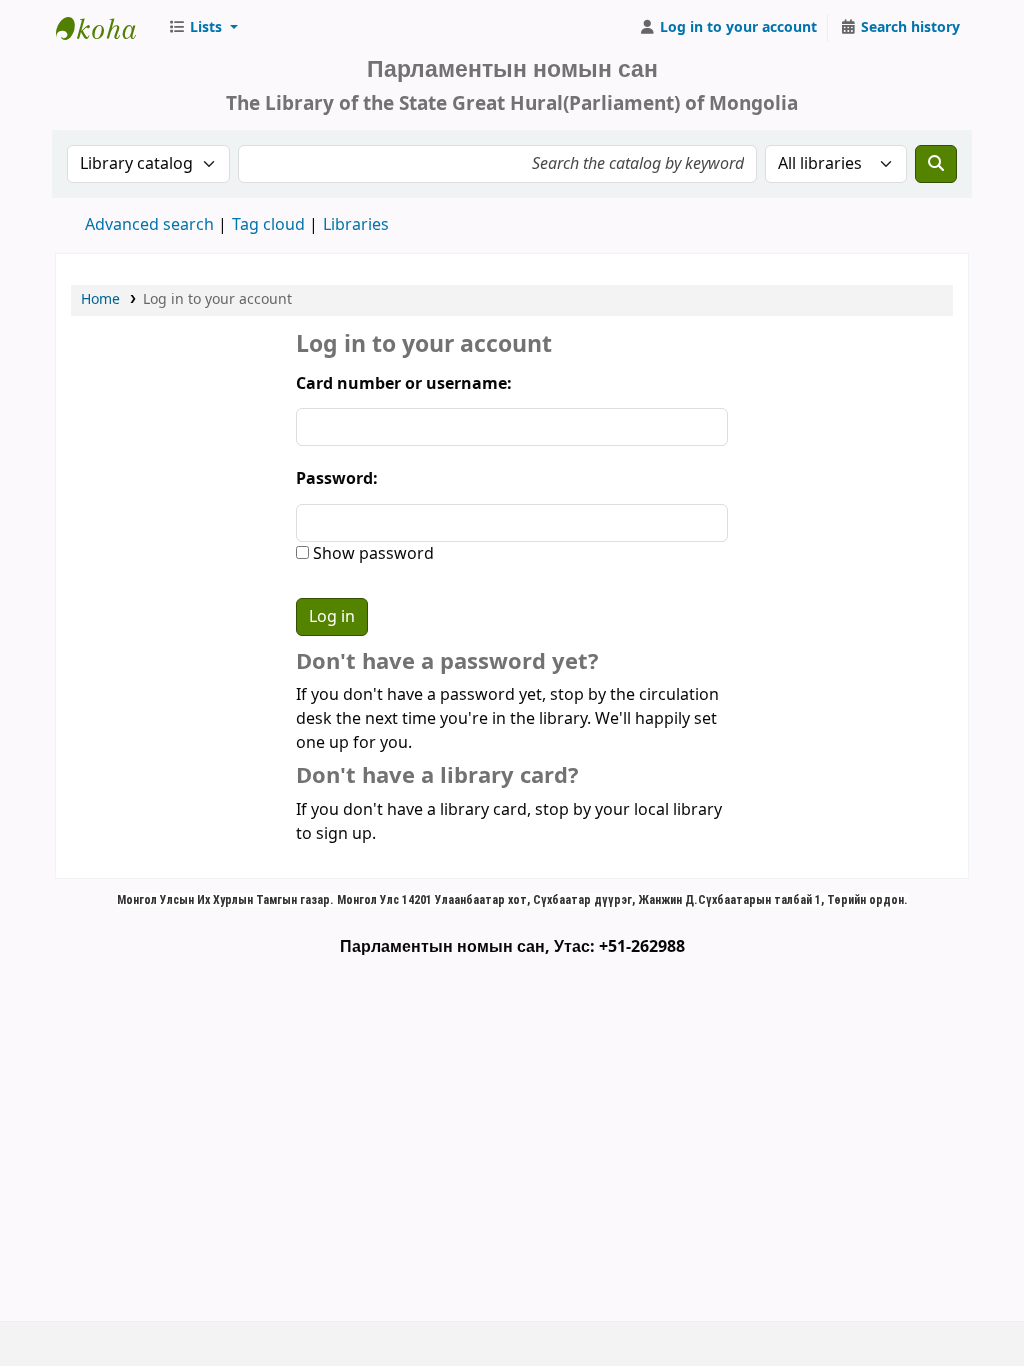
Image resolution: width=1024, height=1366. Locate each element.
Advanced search (149, 225)
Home (100, 299)
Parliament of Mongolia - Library (106, 28)
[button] (203, 28)
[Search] (936, 164)
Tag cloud (268, 225)
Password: (337, 479)
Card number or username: (404, 384)
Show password (371, 554)
